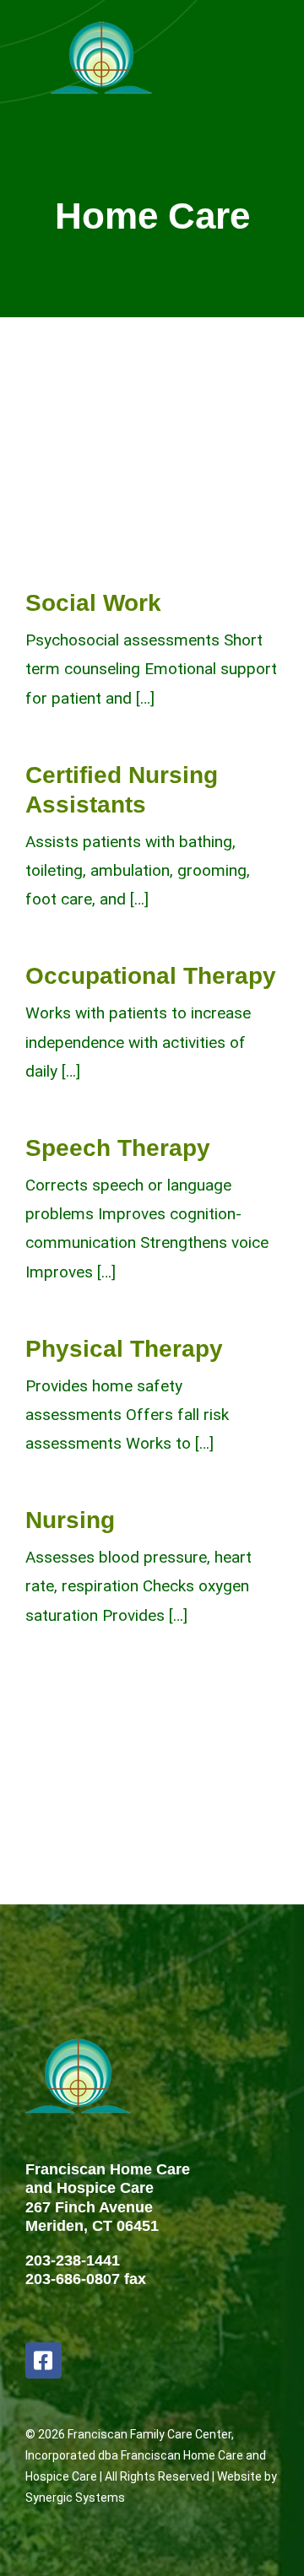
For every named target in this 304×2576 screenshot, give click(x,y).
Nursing (70, 1520)
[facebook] (43, 2360)
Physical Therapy (124, 1349)
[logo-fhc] (101, 25)
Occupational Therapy (151, 976)
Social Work (93, 603)
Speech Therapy (118, 1148)
